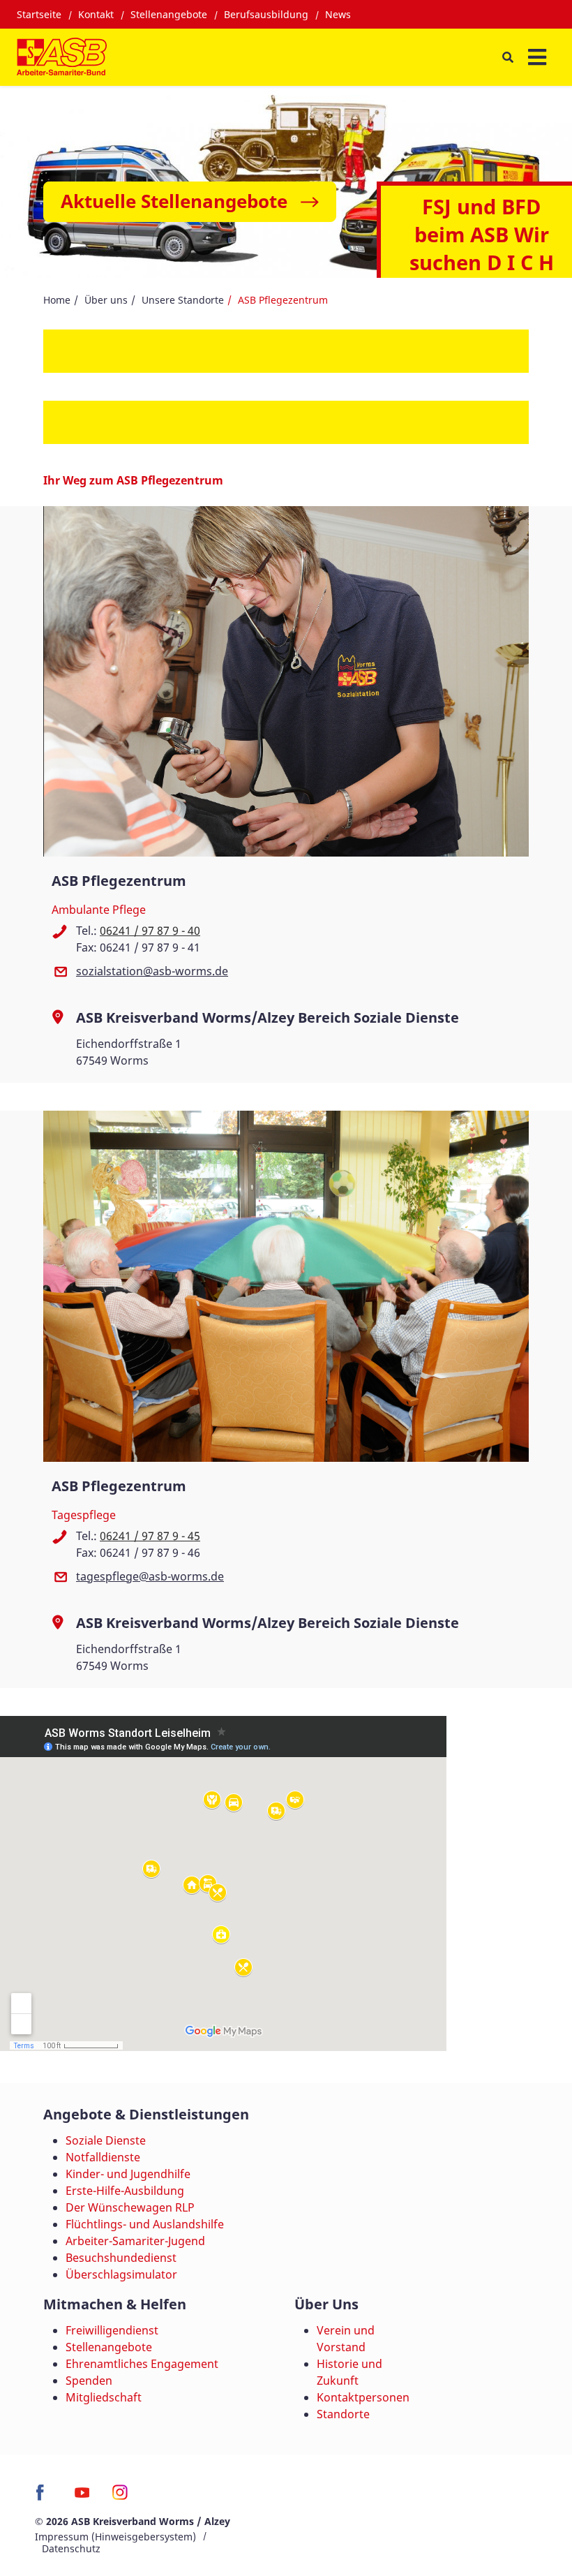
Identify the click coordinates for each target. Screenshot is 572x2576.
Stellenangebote (169, 14)
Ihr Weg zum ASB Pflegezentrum (133, 480)
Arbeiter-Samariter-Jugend (135, 2241)
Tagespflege (84, 1515)
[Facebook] (44, 2497)
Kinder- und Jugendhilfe (128, 2174)
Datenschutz (71, 2548)
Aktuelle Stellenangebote (174, 201)
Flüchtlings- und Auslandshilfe (145, 2224)
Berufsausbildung (266, 14)
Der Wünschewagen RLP (130, 2207)
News (338, 14)
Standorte (343, 2414)
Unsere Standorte (183, 300)
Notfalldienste (103, 2157)
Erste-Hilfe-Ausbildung (125, 2191)
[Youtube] (82, 2497)
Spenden (89, 2381)
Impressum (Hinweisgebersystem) (115, 2537)
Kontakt (96, 14)
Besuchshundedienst (121, 2258)
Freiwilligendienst (112, 2330)
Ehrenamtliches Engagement (142, 2364)
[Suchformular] (507, 58)
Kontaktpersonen (363, 2397)
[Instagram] (120, 2497)
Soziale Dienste (106, 2140)
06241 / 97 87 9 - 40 (150, 931)
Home (57, 300)
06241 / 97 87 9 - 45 (150, 1536)
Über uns (106, 300)
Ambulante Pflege (99, 910)
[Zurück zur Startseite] (62, 57)
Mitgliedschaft (104, 2397)
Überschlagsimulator (121, 2274)
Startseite (39, 14)
